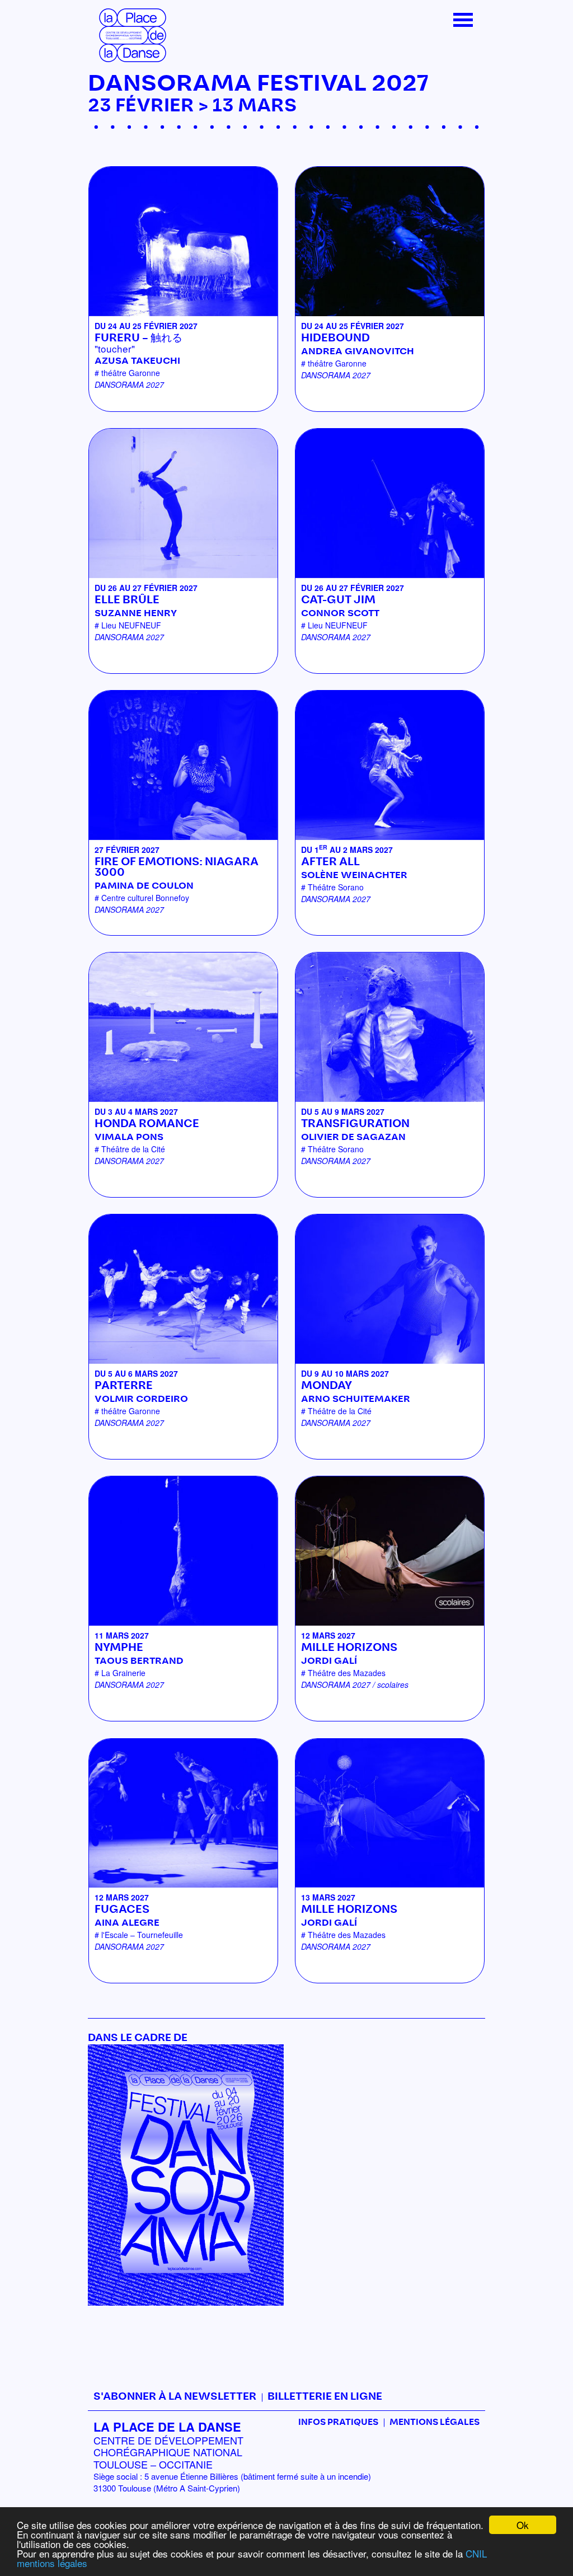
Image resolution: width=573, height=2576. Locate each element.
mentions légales (52, 2563)
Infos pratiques (338, 2422)
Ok (523, 2525)
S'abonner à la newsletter (175, 2397)
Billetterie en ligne (325, 2397)
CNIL (476, 2553)
